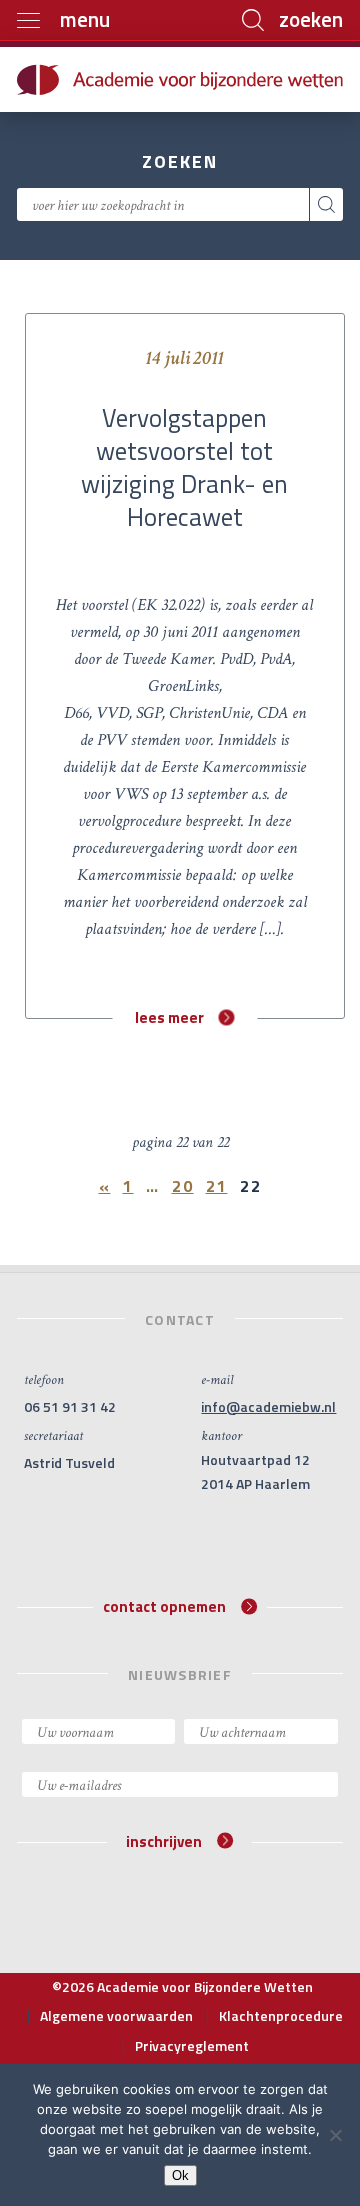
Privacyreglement (192, 2045)
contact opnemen (164, 1606)
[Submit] (326, 204)
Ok (180, 2175)
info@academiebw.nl (268, 1406)
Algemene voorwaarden (116, 2015)
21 (217, 1186)
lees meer (169, 1017)
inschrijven (164, 1840)
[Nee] (335, 2135)
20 (183, 1186)
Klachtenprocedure (281, 2015)
